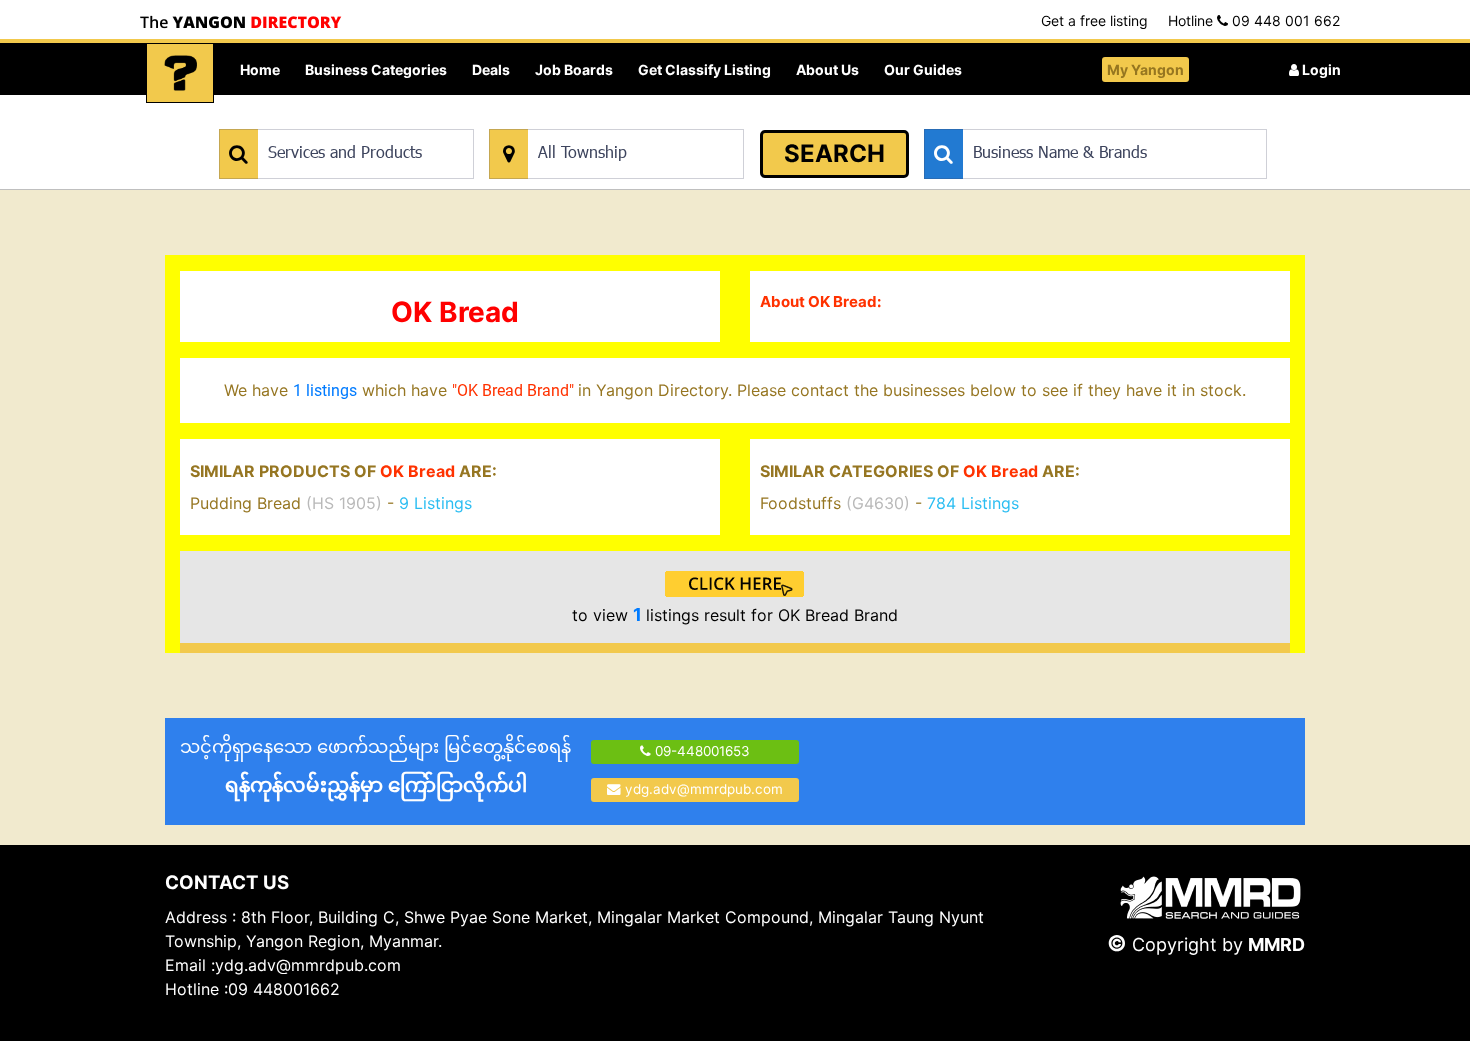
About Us (827, 69)
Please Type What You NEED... (312, 118)
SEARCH (834, 153)
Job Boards (574, 69)
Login (1320, 69)
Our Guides (923, 69)
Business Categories (376, 69)
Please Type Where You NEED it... (592, 118)
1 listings (325, 390)
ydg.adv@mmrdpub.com (704, 789)
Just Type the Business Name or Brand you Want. (1074, 118)
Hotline (1254, 20)
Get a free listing (1094, 20)
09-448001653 (700, 751)
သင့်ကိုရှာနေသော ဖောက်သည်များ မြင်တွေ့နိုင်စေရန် (375, 766)
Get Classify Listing (704, 69)
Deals (491, 69)
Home (260, 69)
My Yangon (1145, 69)
